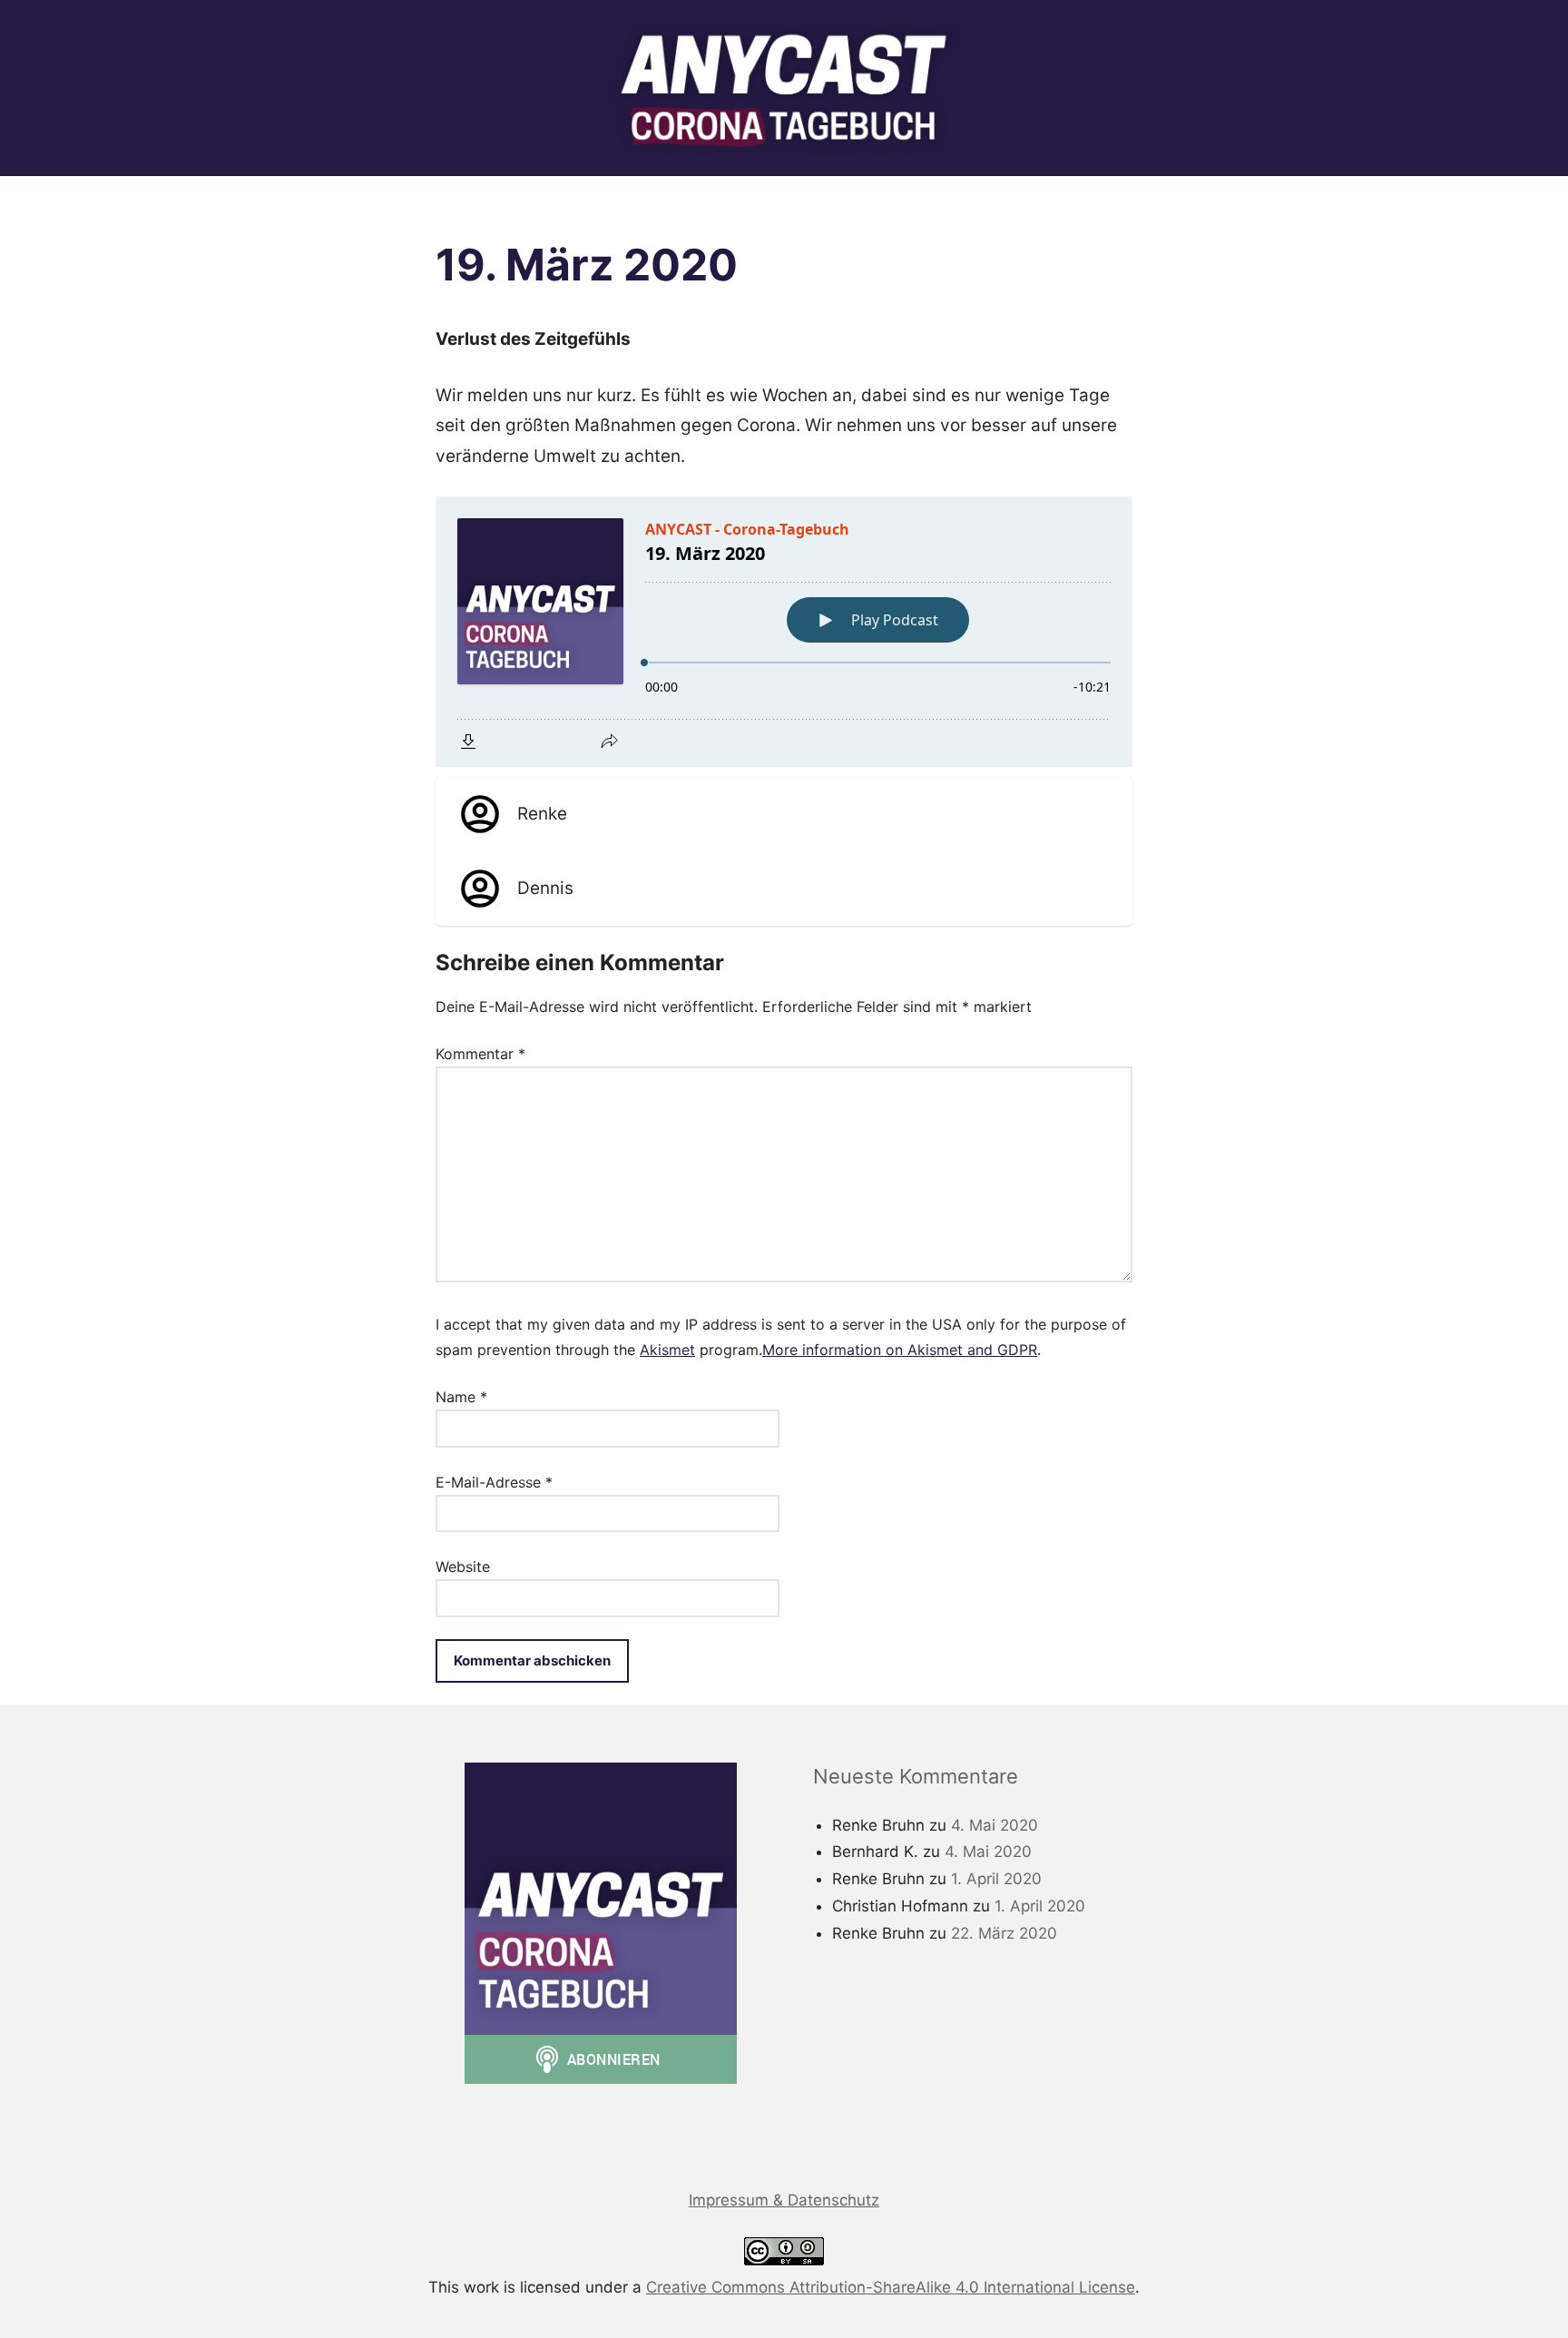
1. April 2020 (996, 1879)
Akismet (667, 1350)
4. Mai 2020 (995, 1825)
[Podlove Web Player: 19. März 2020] (784, 632)
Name (461, 1397)
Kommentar (480, 1054)
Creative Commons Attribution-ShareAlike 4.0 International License (891, 2287)
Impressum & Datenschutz (784, 2200)
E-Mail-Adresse (494, 1482)
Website (463, 1567)
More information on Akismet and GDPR (900, 1350)
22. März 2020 (1004, 1933)
